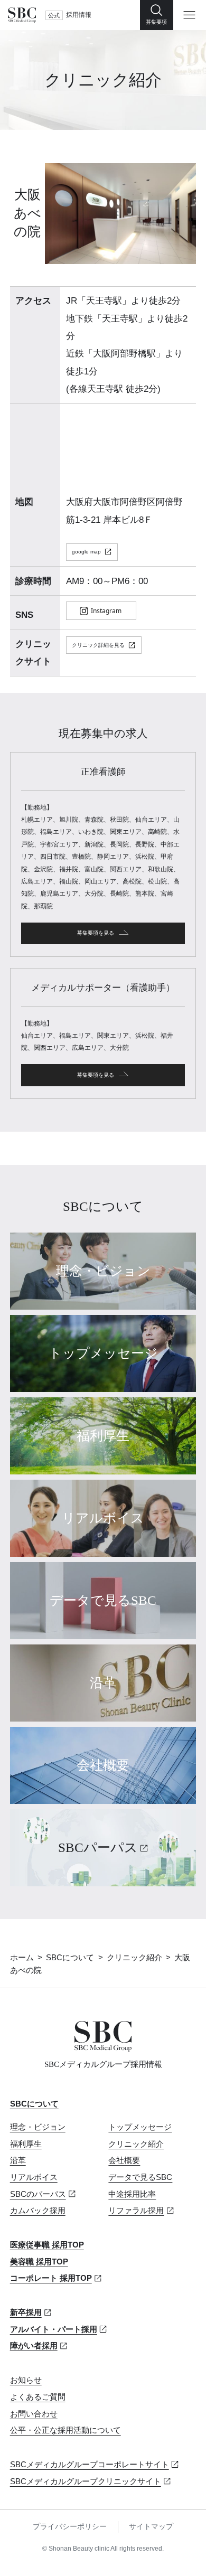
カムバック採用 (38, 2211)
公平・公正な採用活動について (65, 2430)
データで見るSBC (140, 2177)
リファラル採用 (136, 2211)
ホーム (22, 1958)
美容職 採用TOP (39, 2262)
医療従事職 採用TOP (47, 2245)
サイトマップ (151, 2527)
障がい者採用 (34, 2346)
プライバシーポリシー (70, 2527)
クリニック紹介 (134, 1958)
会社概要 (124, 2160)
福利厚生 (26, 2144)
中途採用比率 (132, 2194)
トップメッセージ (140, 2127)
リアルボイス (34, 2177)
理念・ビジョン (38, 2127)
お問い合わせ (34, 2414)
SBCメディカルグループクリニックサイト (86, 2481)
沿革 (18, 2160)
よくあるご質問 (38, 2397)
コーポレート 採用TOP (51, 2278)
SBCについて (70, 1958)
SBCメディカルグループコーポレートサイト (90, 2465)
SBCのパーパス (38, 2194)
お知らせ (26, 2380)
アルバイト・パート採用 (54, 2329)
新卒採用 (26, 2312)
